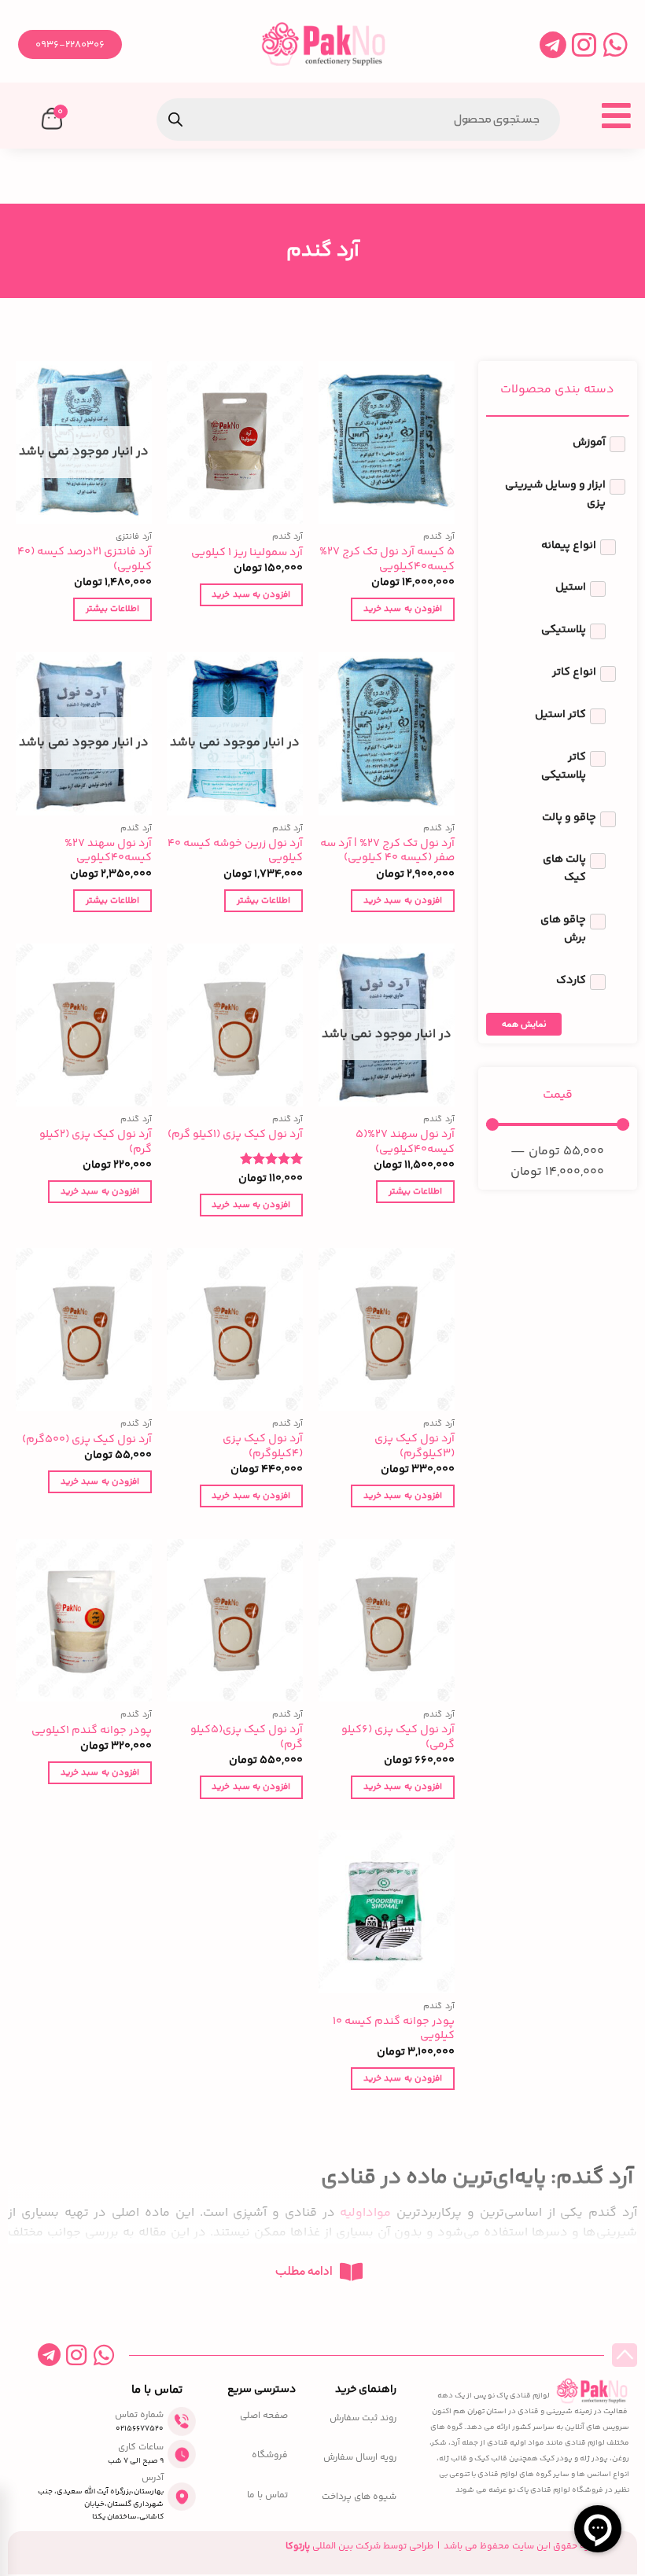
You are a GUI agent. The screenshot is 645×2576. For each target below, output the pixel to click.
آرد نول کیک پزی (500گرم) (87, 1440)
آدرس (153, 2478)
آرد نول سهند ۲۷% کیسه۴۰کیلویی (108, 851)
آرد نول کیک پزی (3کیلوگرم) (415, 1446)
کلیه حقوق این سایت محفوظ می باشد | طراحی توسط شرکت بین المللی (442, 2547)
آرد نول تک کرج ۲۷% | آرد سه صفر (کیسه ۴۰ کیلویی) (387, 851)
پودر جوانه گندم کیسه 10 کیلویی (394, 2029)
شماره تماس (139, 2415)
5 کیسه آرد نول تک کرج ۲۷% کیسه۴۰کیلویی (387, 559)
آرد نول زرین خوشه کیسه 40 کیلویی (235, 851)
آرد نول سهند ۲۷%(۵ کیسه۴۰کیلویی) (405, 1142)
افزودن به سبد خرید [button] (403, 609)
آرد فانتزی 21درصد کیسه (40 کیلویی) (85, 559)
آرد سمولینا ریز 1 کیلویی (247, 553)
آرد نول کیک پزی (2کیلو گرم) (96, 1142)
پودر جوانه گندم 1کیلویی (92, 1731)
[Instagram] (584, 44)
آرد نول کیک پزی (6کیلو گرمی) (398, 1737)
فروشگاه (270, 2456)
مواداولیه (365, 2213)
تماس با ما (267, 2496)
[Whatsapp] (616, 44)
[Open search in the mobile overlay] (358, 120)
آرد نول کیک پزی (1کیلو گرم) (235, 1135)
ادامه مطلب (304, 2272)
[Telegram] (553, 44)
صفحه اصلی (264, 2416)
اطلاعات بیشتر (112, 609)
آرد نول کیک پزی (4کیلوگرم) (263, 1446)
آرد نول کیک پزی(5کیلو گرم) (247, 1737)
